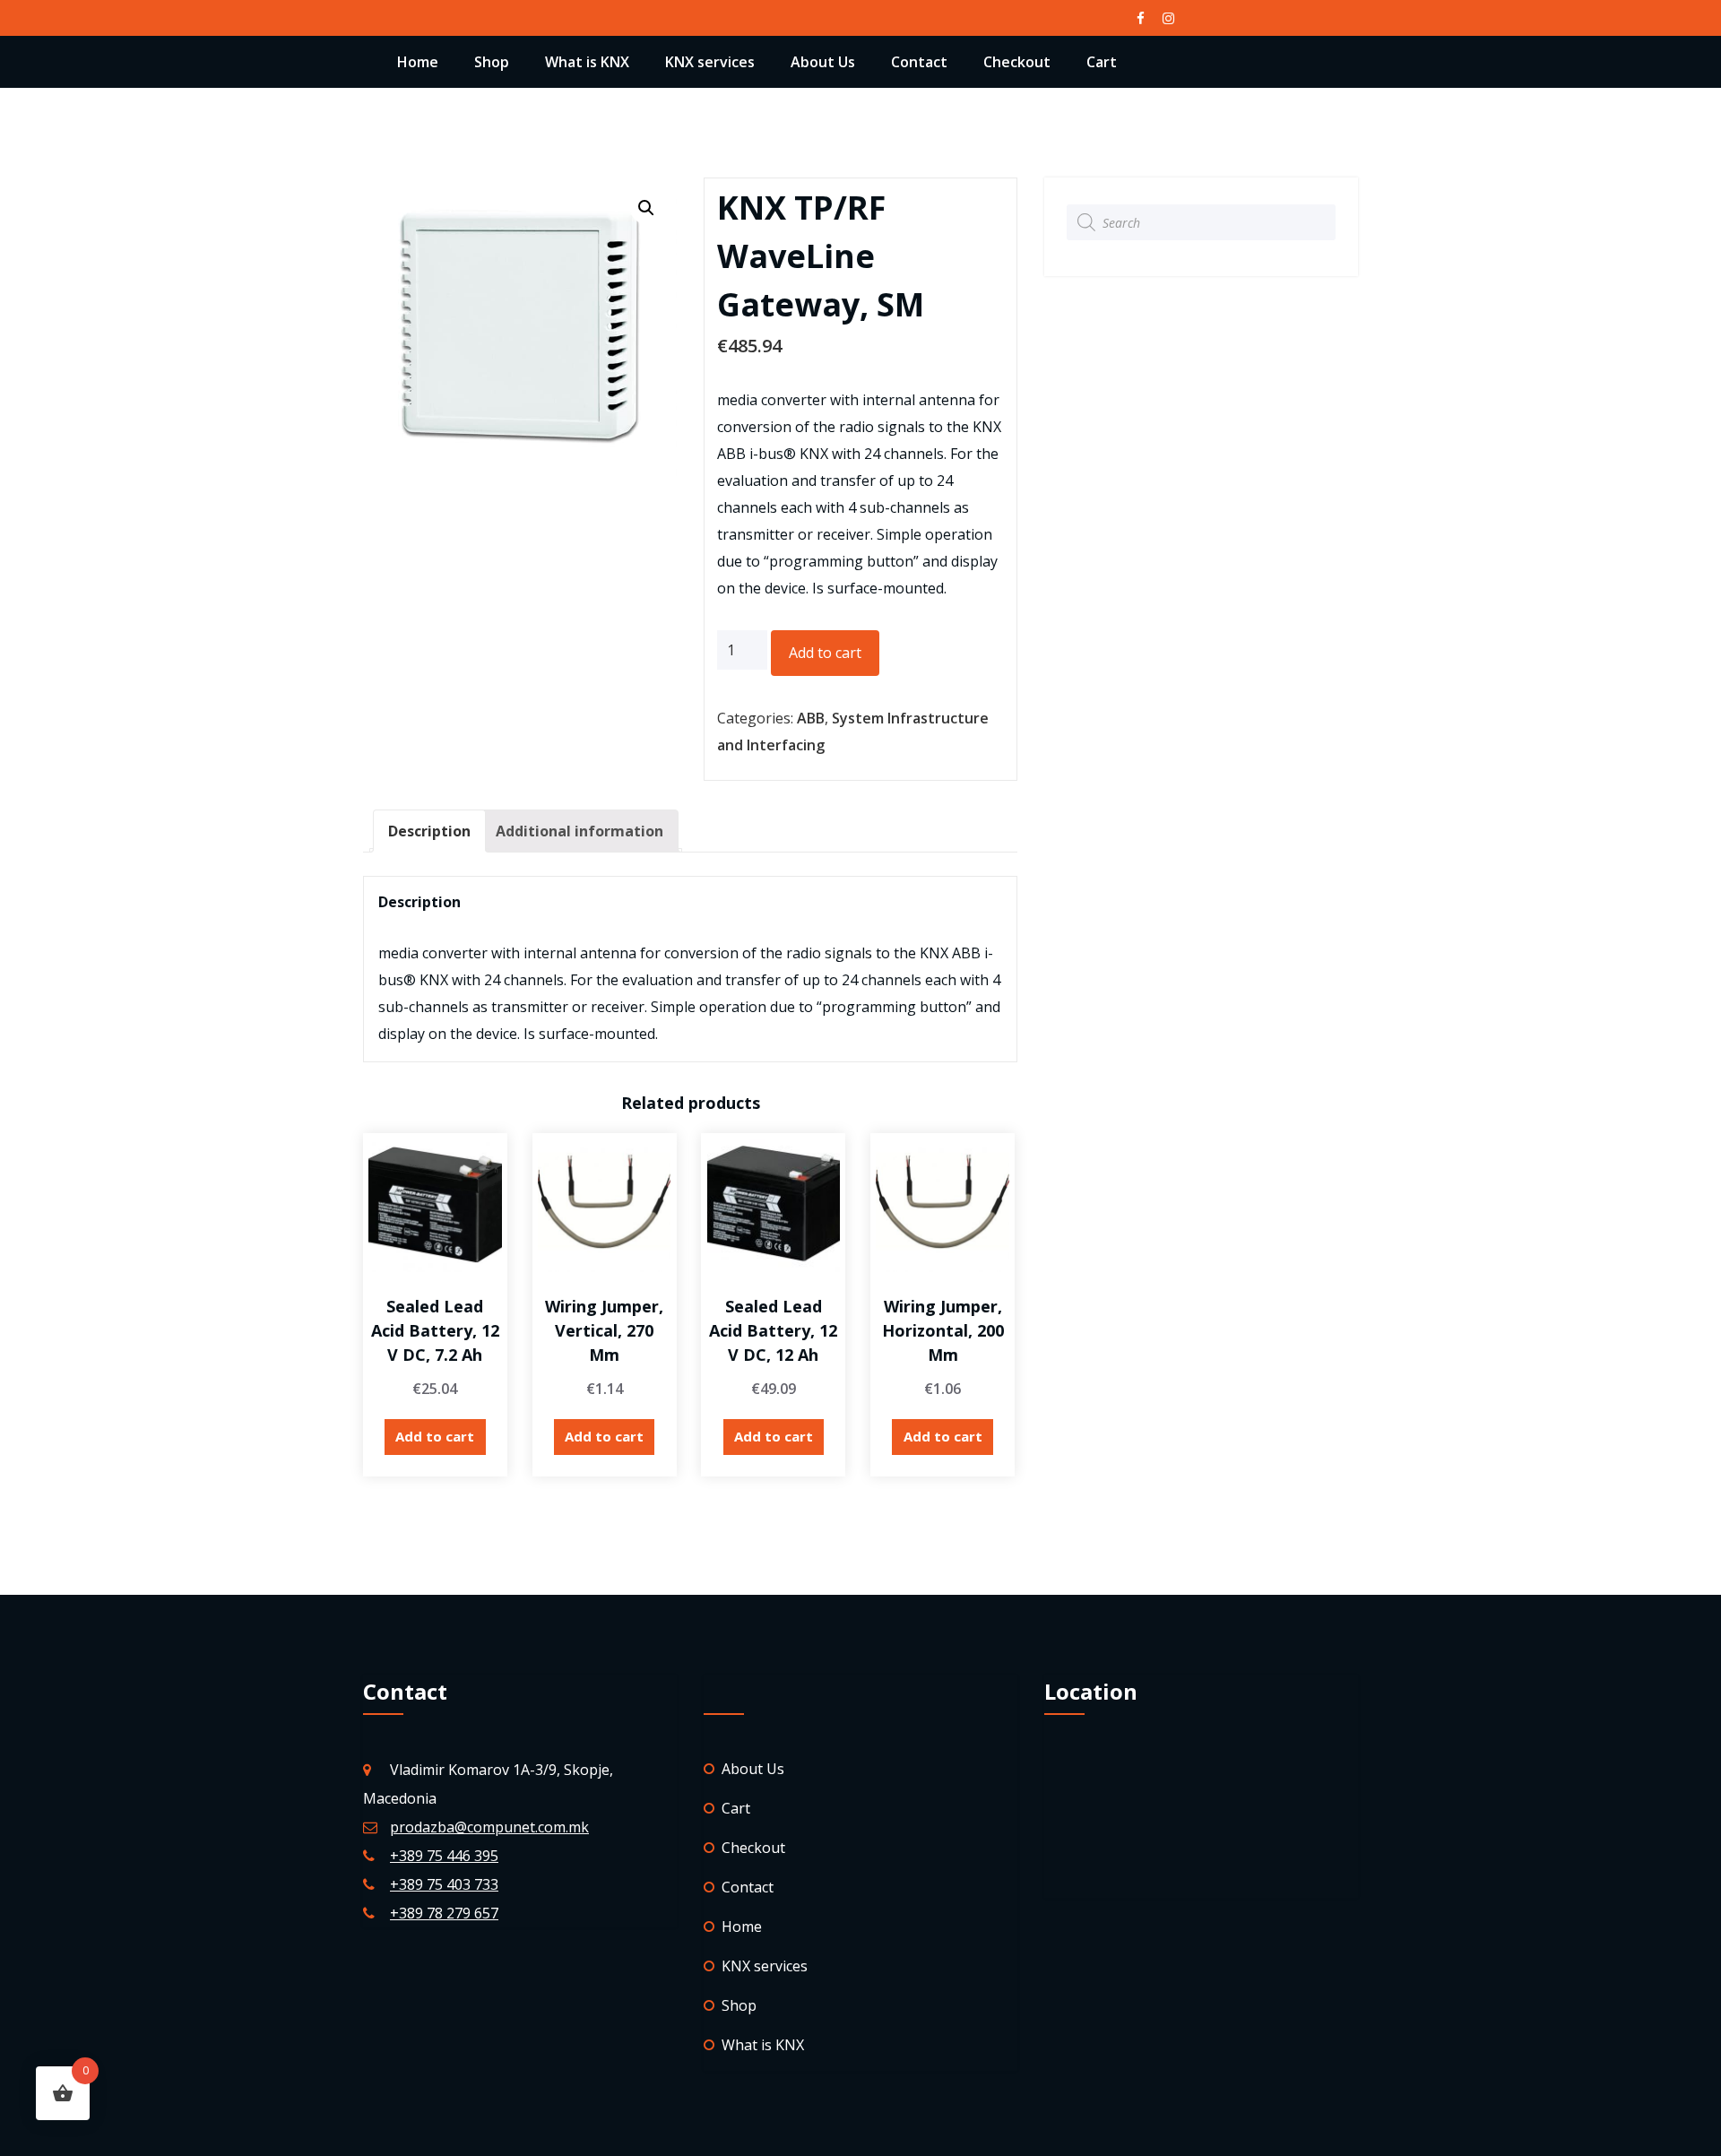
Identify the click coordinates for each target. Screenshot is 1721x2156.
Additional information (579, 831)
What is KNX (587, 62)
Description (429, 831)
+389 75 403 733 (444, 1884)
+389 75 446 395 (444, 1856)
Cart (1102, 62)
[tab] (429, 831)
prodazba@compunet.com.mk (489, 1827)
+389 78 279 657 (444, 1913)
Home (418, 62)
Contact (919, 62)
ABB (811, 718)
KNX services (710, 62)
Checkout (1017, 62)
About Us (823, 62)
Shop (492, 62)
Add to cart (825, 653)
